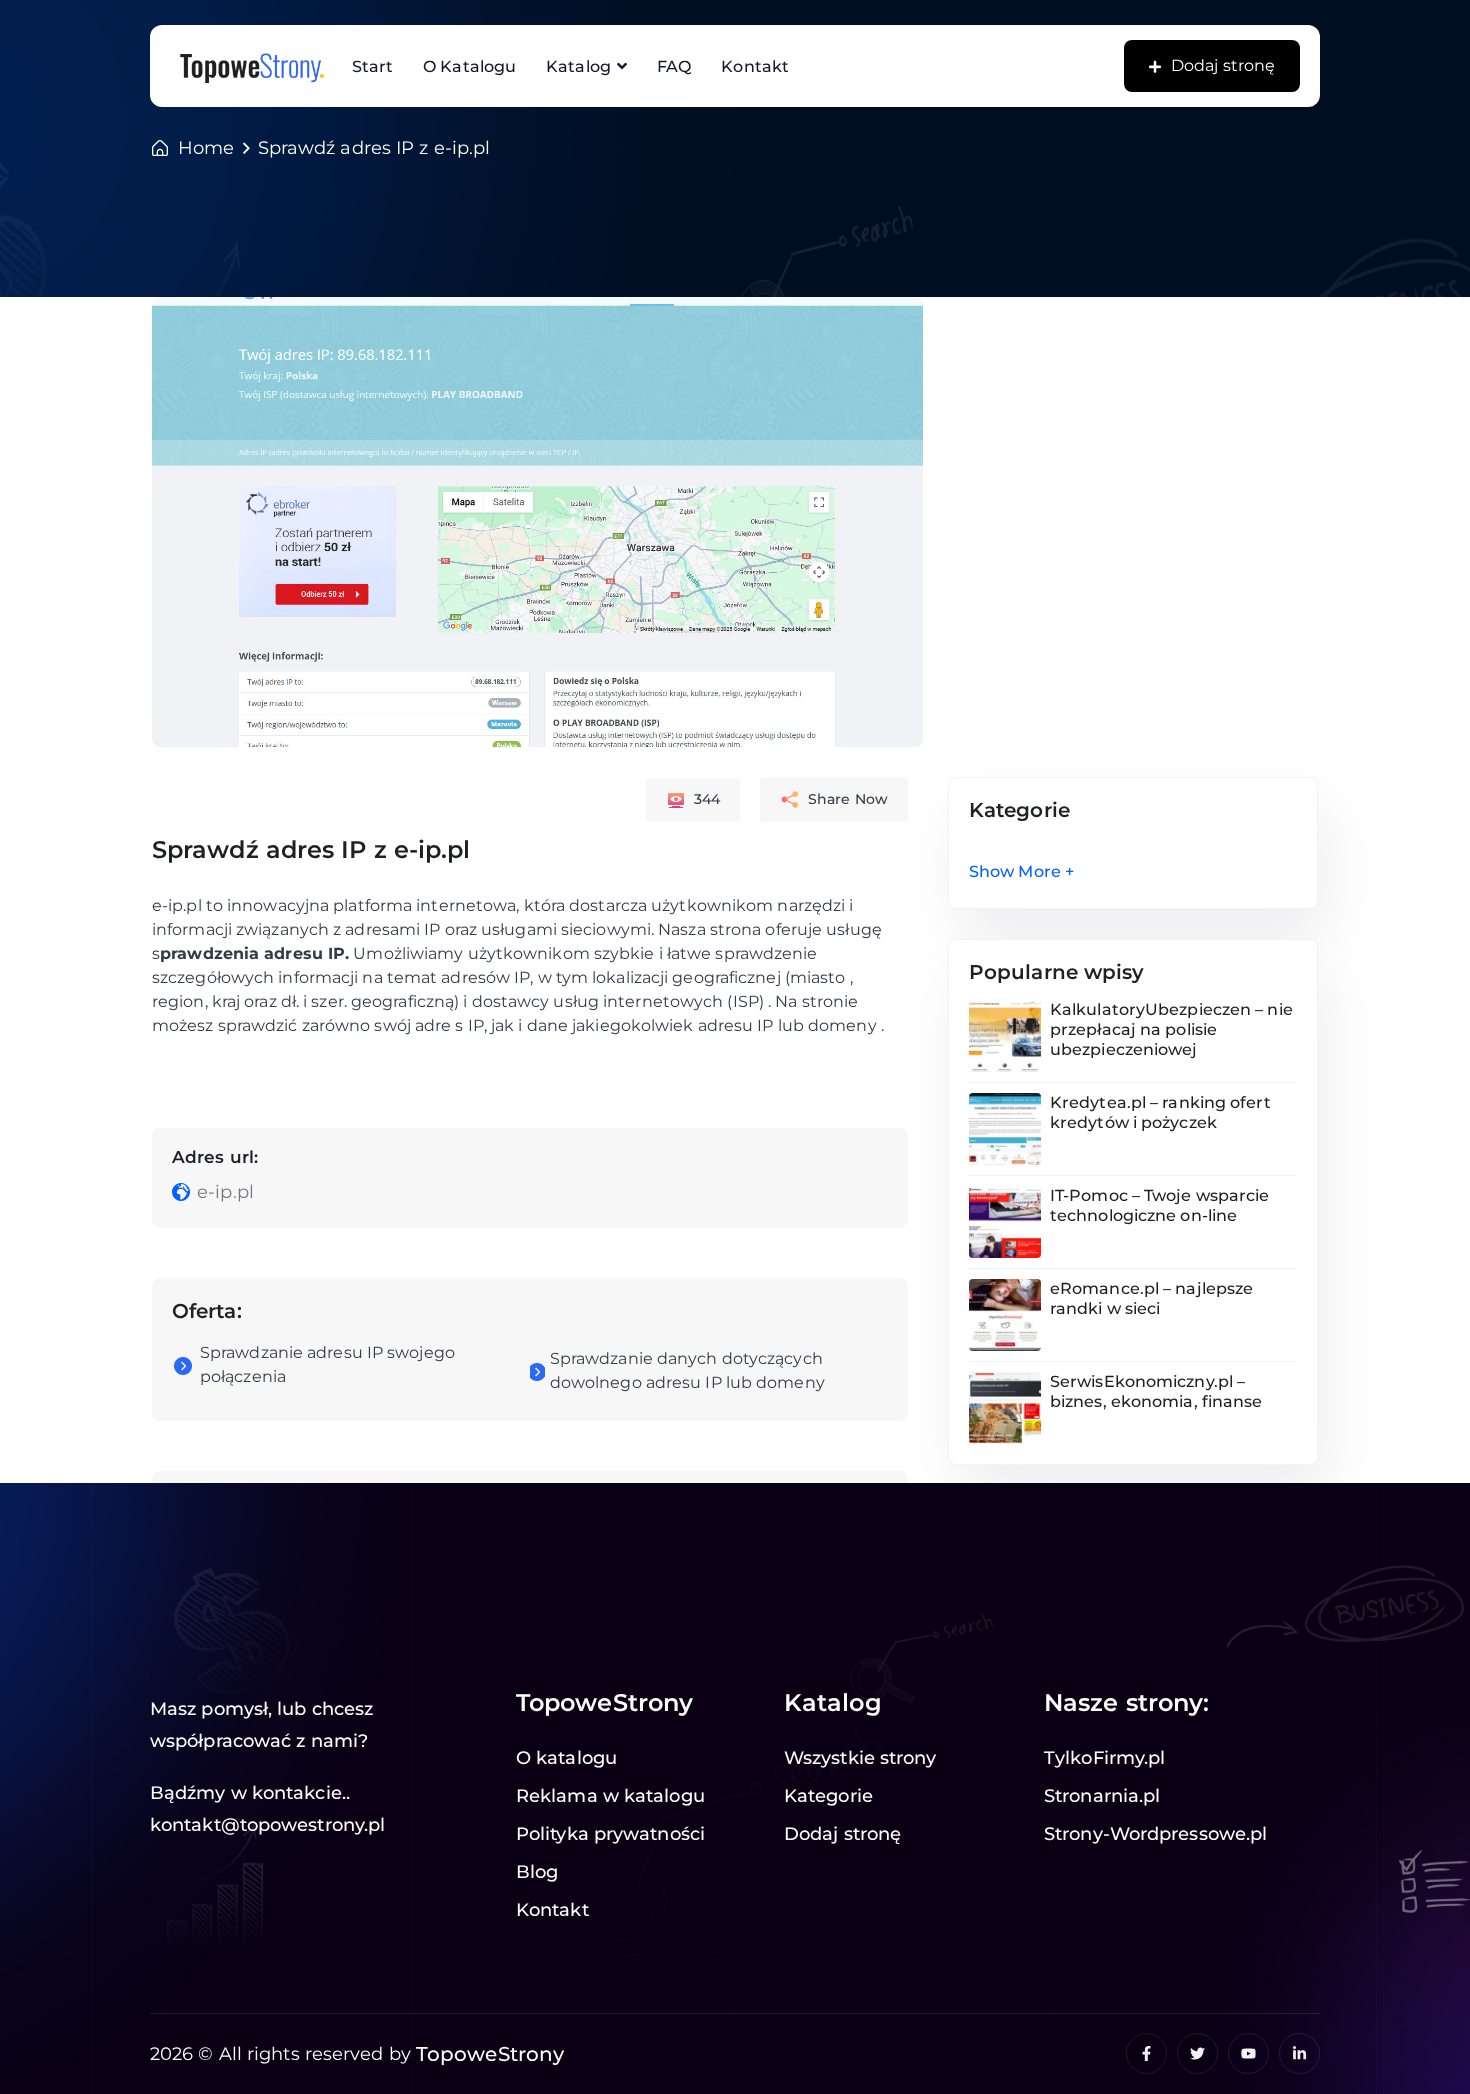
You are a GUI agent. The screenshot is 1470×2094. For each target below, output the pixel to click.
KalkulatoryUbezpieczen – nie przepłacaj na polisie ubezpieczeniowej (1171, 1029)
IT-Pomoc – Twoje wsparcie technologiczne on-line (1160, 1205)
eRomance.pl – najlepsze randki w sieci (1151, 1298)
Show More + (1021, 871)
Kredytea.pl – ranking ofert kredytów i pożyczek (1160, 1112)
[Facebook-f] (1146, 2053)
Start (373, 66)
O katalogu (469, 66)
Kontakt (755, 66)
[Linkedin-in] (1299, 2053)
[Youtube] (1248, 2053)
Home (206, 148)
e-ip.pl (225, 1192)
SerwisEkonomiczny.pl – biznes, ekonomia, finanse (1156, 1391)
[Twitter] (1197, 2053)
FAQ (674, 66)
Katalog (578, 66)
